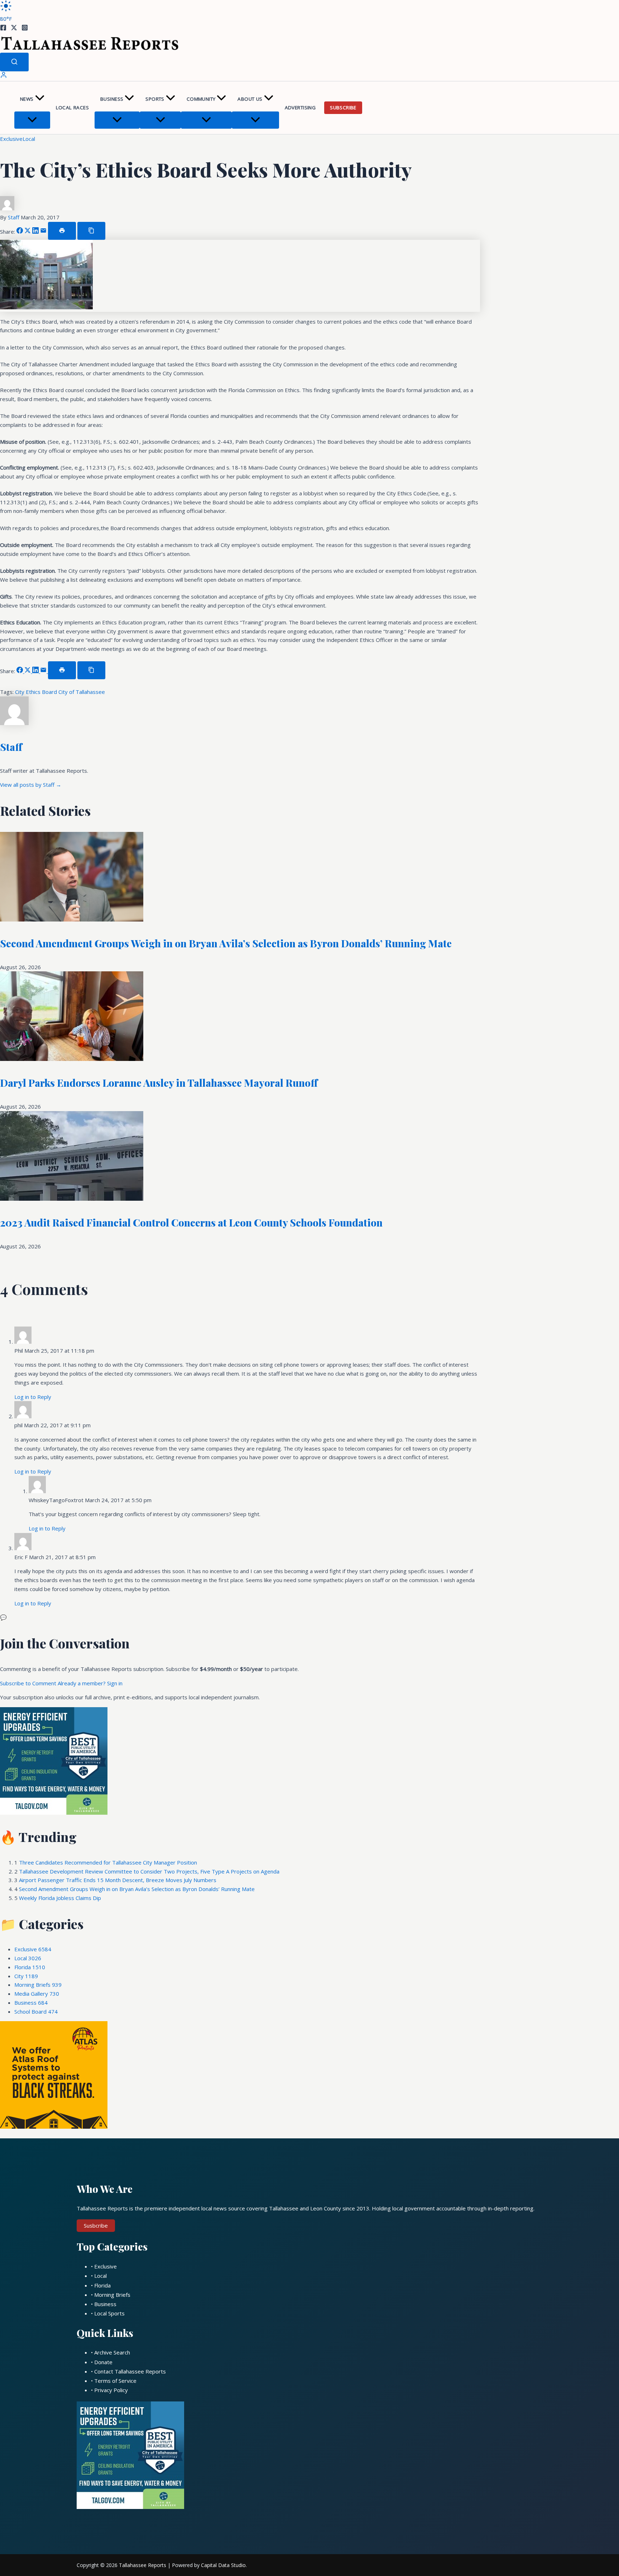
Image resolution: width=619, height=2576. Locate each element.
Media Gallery (37, 1994)
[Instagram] (25, 29)
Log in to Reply (33, 1397)
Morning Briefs (38, 1985)
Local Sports (109, 2313)
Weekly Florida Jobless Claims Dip (60, 1898)
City (26, 1976)
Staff (14, 217)
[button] (40, 99)
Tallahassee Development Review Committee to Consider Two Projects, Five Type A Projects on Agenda (149, 1871)
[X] (14, 29)
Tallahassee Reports (143, 2565)
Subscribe (343, 108)
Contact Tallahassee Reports (130, 2371)
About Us (250, 99)
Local (29, 139)
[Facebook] (3, 29)
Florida (30, 1967)
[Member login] (4, 76)
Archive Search (112, 2352)
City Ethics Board (37, 692)
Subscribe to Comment (29, 1683)
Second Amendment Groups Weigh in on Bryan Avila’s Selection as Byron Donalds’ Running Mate (226, 943)
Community (201, 99)
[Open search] (14, 62)
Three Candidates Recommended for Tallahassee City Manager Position (108, 1862)
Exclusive (11, 139)
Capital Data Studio (223, 2565)
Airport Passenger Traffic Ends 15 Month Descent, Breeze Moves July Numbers (118, 1880)
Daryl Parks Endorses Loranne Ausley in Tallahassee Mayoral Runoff (159, 1083)
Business (112, 99)
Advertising (300, 108)
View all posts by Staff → (31, 785)
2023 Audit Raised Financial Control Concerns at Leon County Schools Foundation (191, 1222)
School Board (36, 2011)
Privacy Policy (111, 2390)
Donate (103, 2362)
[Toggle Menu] (32, 120)
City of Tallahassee (82, 692)
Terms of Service (115, 2381)
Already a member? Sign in (90, 1683)
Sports (155, 99)
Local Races (72, 108)
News (27, 99)
